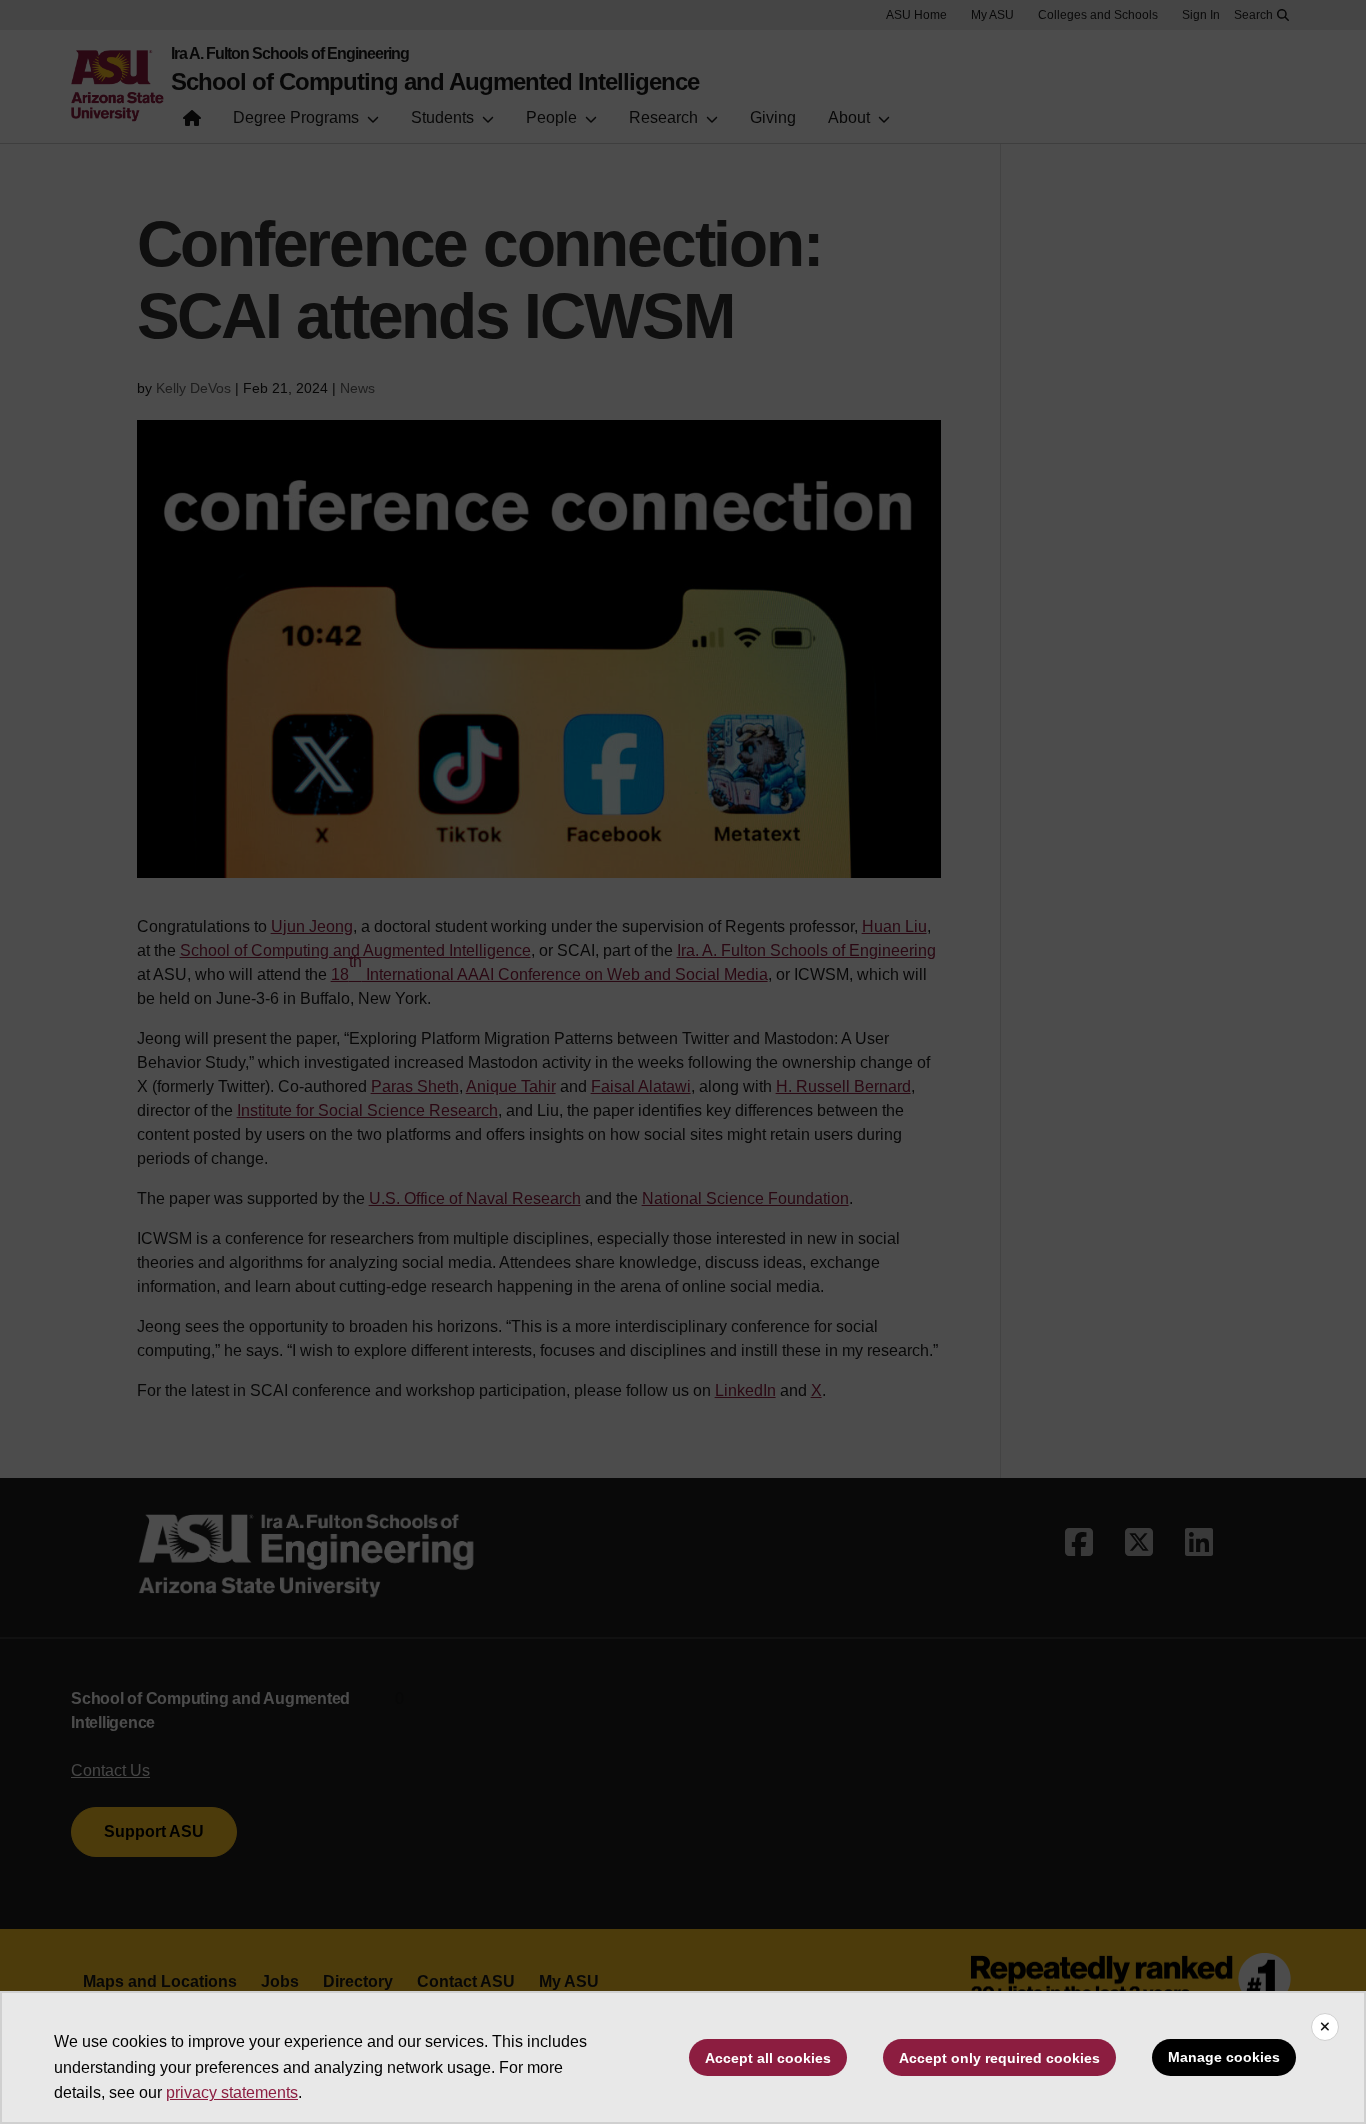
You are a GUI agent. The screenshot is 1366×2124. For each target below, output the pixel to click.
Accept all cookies (768, 2058)
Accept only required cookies (999, 2058)
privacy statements (232, 2092)
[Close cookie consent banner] (1325, 2027)
